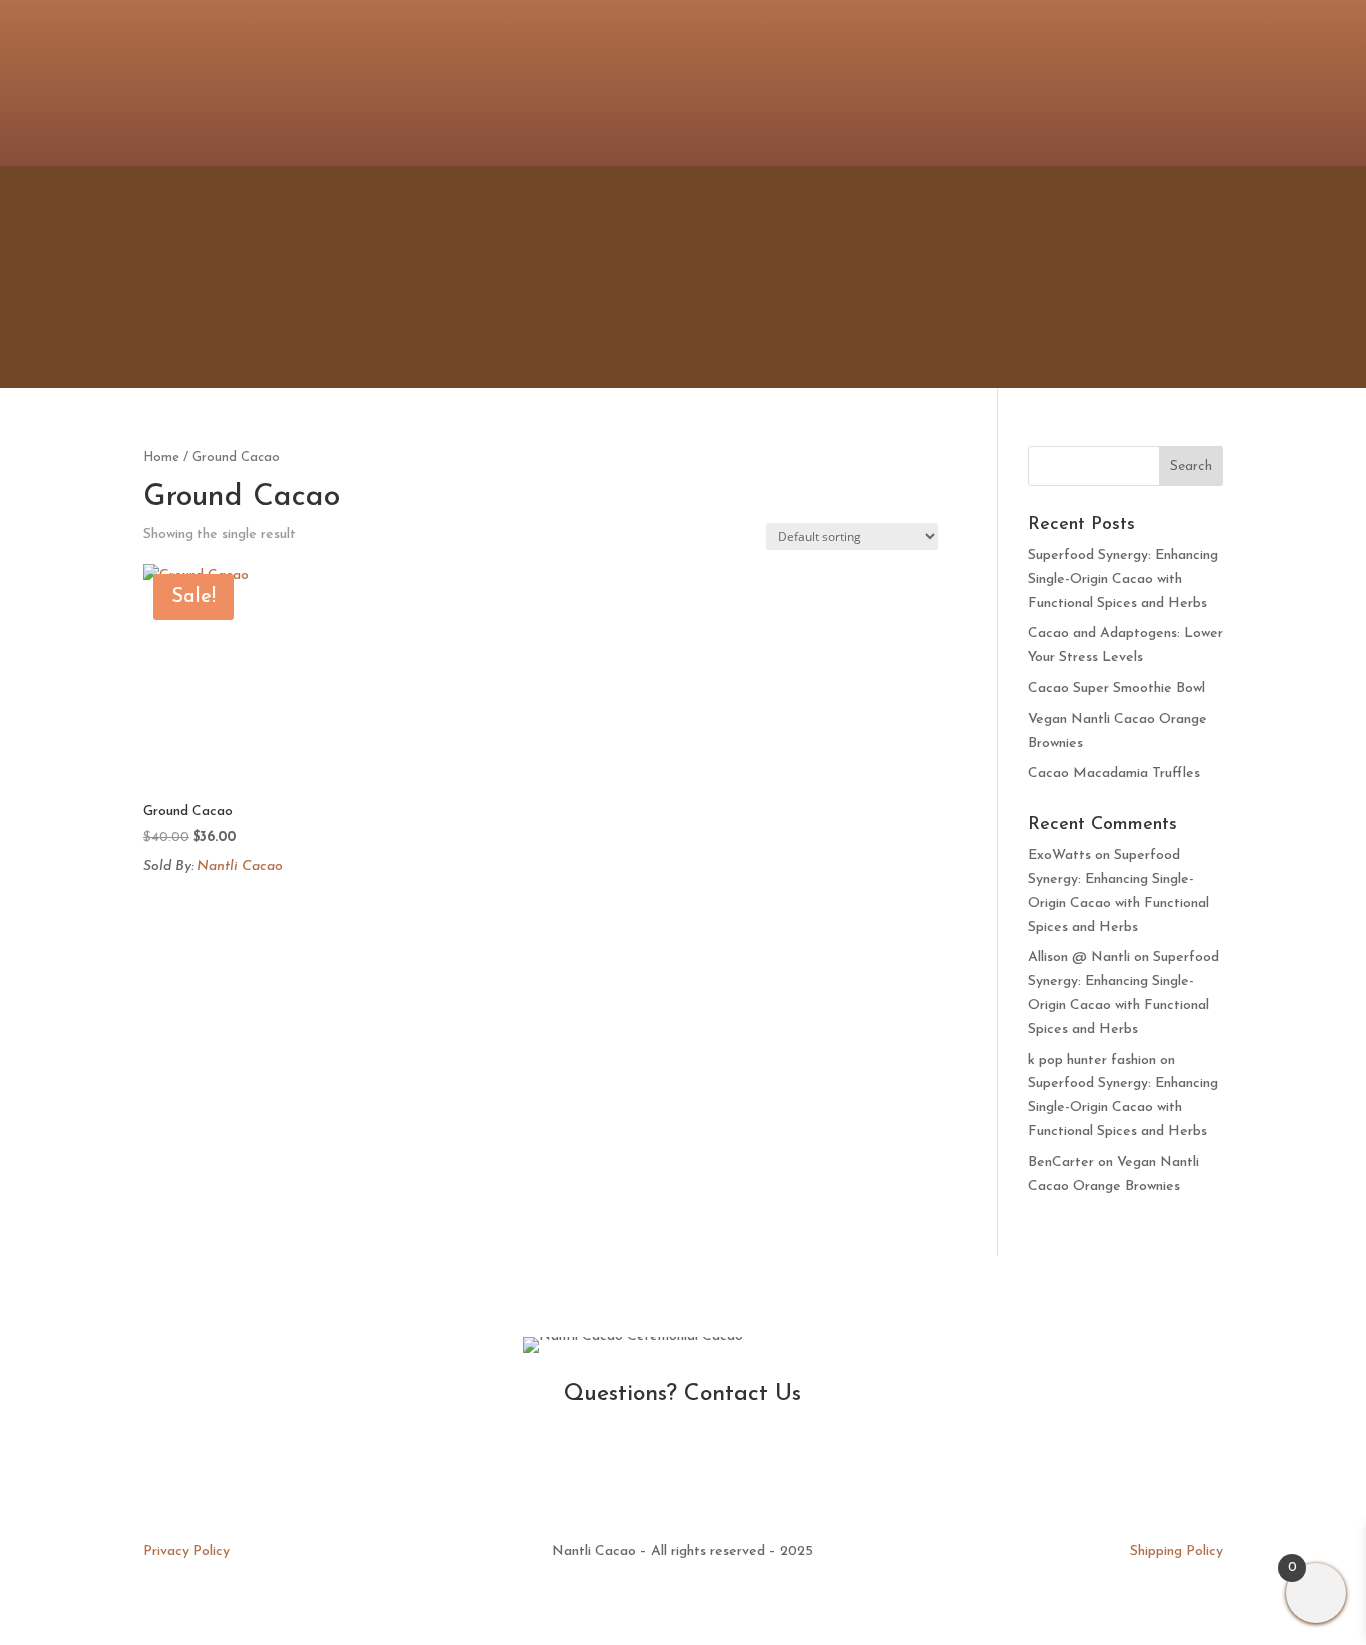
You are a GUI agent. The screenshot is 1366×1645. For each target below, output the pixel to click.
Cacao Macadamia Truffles (1114, 773)
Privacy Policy (186, 1551)
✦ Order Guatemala (1117, 277)
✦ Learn (946, 277)
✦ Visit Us (827, 277)
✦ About (707, 277)
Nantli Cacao (240, 866)
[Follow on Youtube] (1167, 80)
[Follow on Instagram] (1087, 80)
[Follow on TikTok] (1207, 80)
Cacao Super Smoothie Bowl (1116, 688)
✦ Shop (600, 277)
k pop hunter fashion (1092, 1060)
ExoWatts (1059, 855)
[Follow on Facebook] (1127, 80)
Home (161, 457)
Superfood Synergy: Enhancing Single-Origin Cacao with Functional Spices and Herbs (1123, 579)
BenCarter (1061, 1162)
